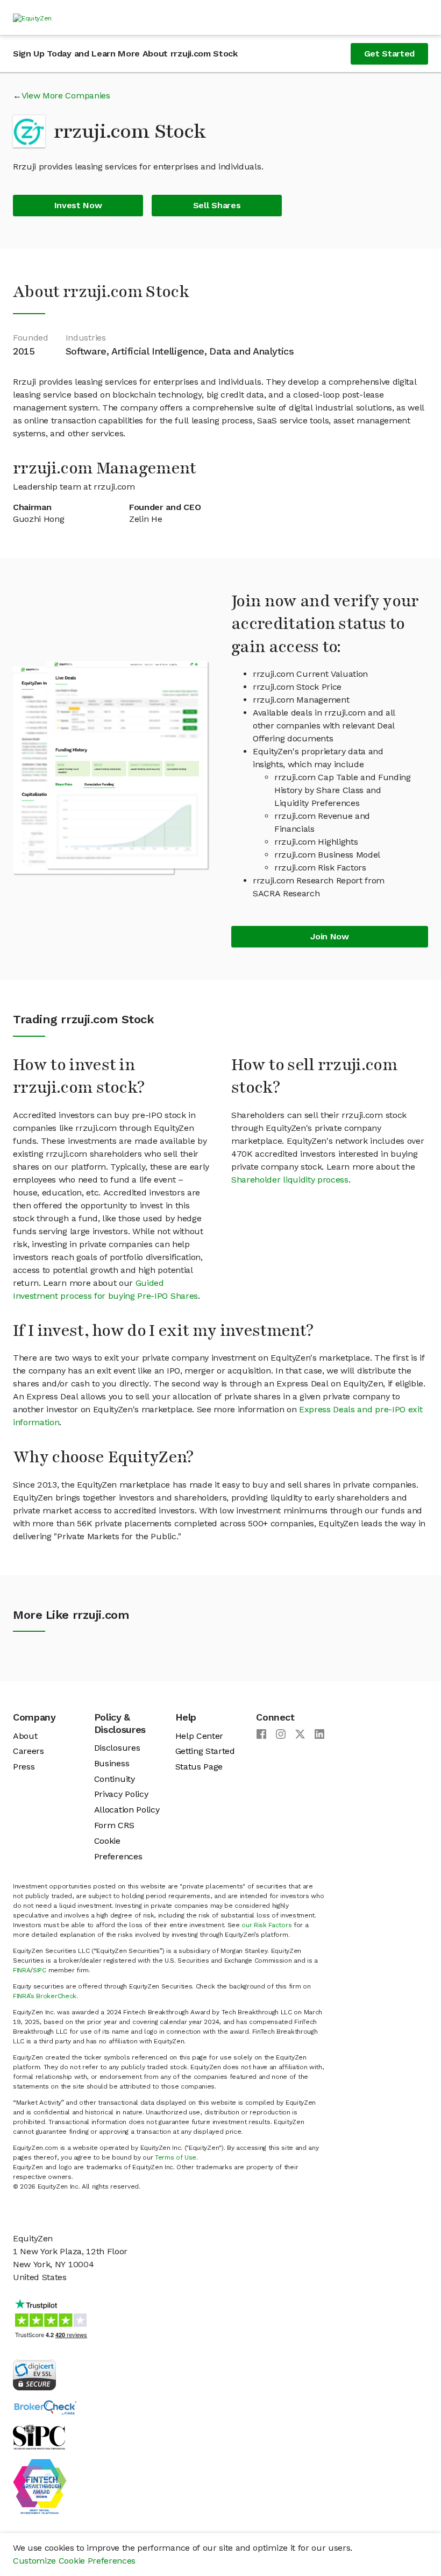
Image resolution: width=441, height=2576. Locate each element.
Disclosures (117, 1748)
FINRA (22, 1970)
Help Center (199, 1736)
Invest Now (78, 205)
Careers (29, 1751)
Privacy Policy (121, 1794)
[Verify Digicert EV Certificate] (34, 2374)
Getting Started (205, 1751)
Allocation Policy (127, 1810)
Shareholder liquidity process (290, 1180)
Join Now (329, 936)
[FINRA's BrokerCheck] (45, 2407)
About (25, 1736)
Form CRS (114, 1825)
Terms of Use (176, 2157)
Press (24, 1767)
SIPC (40, 1970)
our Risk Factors (266, 1925)
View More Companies (66, 95)
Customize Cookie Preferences (74, 2561)
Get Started (389, 54)
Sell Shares (217, 205)
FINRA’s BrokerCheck (45, 1996)
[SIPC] (39, 2436)
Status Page (199, 1767)
